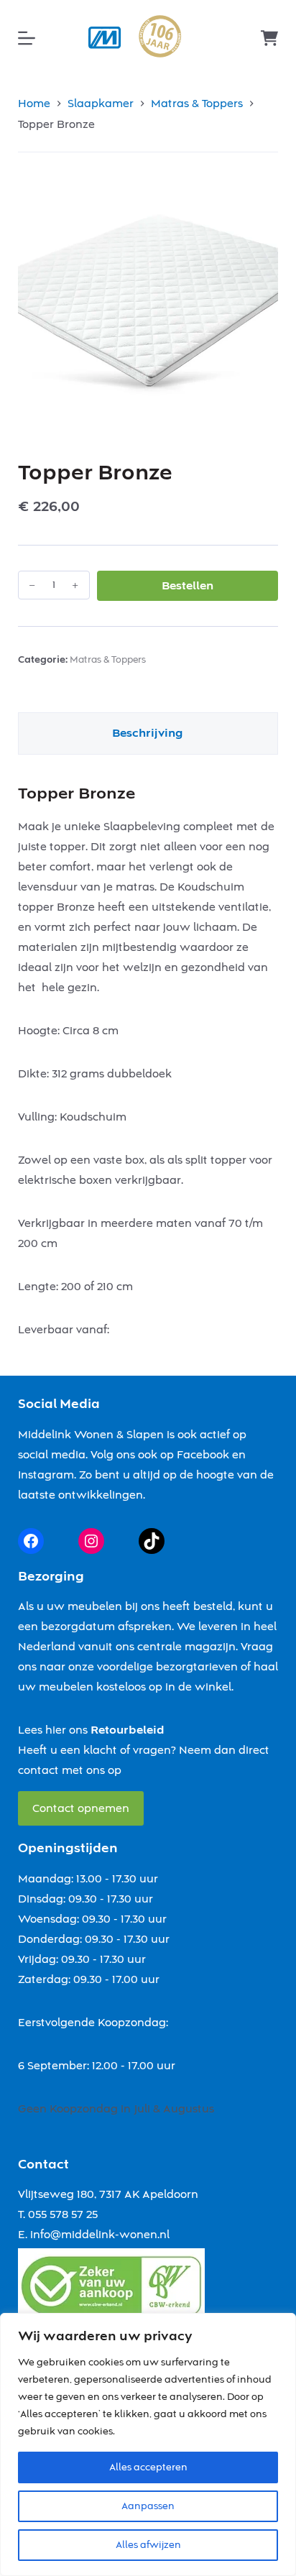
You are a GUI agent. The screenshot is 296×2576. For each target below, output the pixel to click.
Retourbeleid (128, 1730)
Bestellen (188, 586)
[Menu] (27, 38)
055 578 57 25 (63, 2214)
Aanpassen (148, 2506)
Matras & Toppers (108, 660)
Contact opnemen (81, 1808)
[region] (148, 2444)
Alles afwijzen (148, 2545)
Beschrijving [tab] (148, 733)
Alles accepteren (148, 2467)
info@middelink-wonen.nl (100, 2235)
